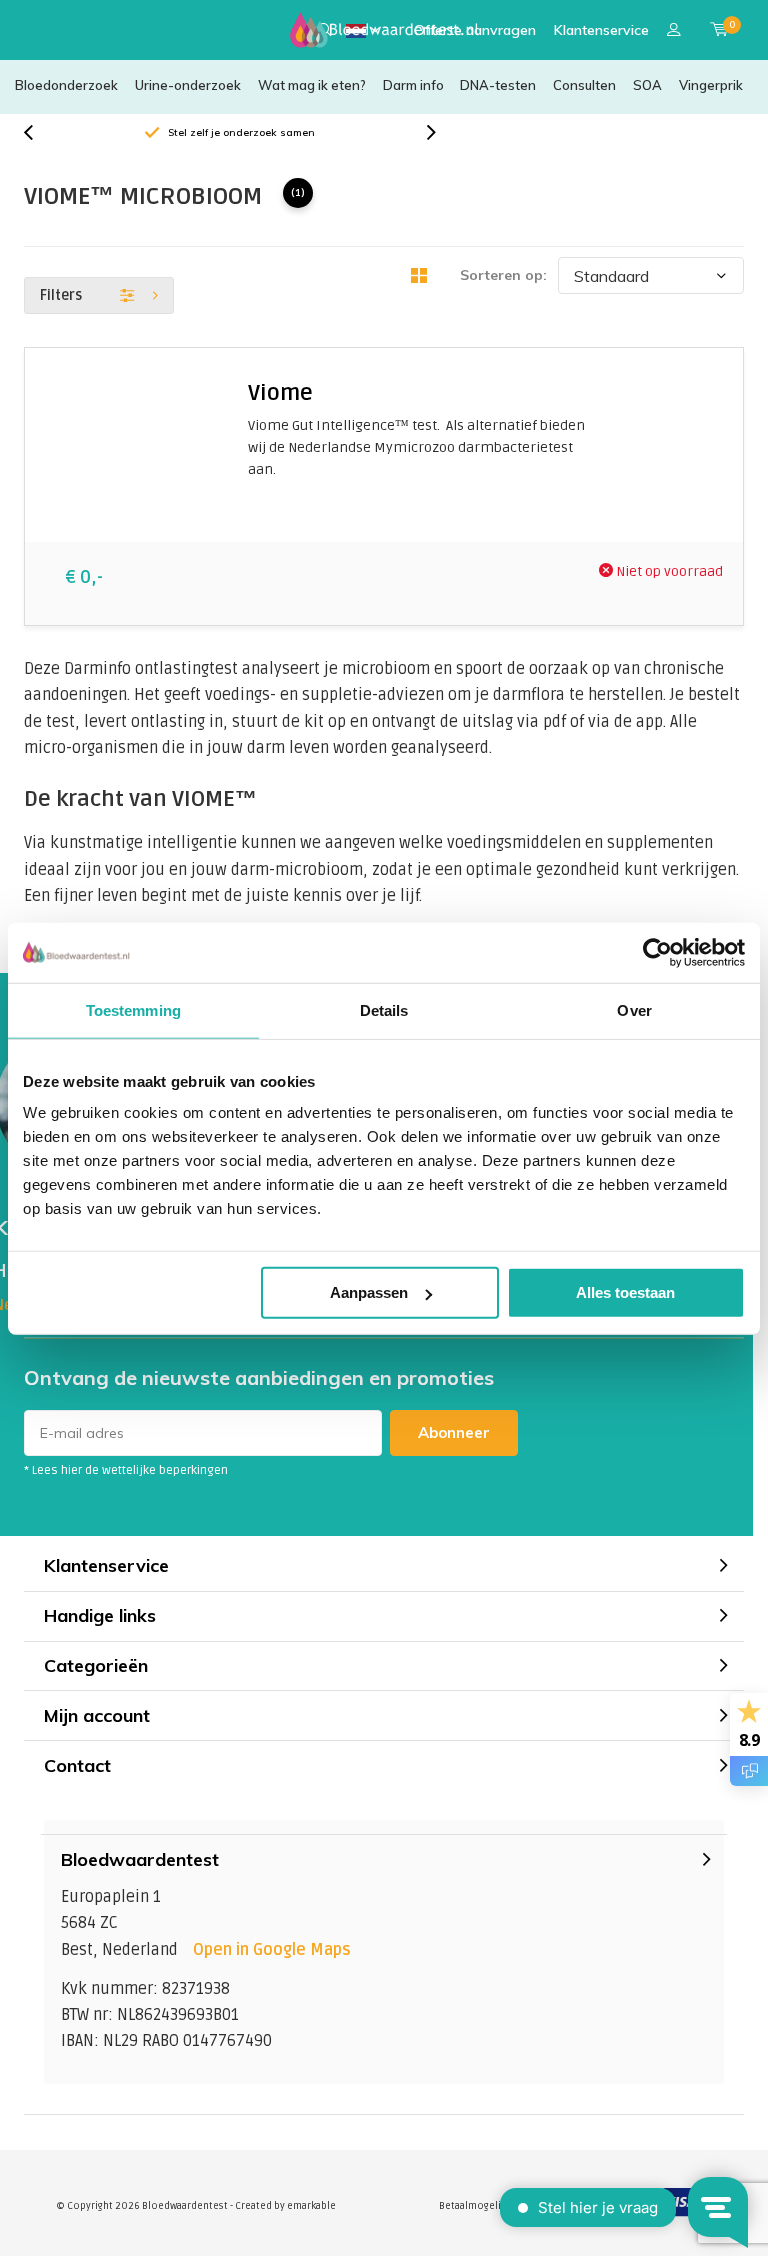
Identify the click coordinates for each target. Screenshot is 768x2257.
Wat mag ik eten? (312, 85)
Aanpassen (369, 1292)
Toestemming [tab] (133, 1009)
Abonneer (454, 1432)
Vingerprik (711, 85)
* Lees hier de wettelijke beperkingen (126, 1470)
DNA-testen (498, 85)
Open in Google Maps (272, 1950)
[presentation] (39, 133)
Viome (280, 393)
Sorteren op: (503, 275)
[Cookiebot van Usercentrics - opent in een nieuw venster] (657, 952)
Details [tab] (384, 1009)
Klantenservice (601, 30)
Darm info (413, 85)
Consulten (584, 85)
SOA (647, 85)
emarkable (311, 2206)
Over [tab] (634, 1009)
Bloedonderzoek (66, 85)
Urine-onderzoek (188, 85)
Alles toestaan (625, 1292)
